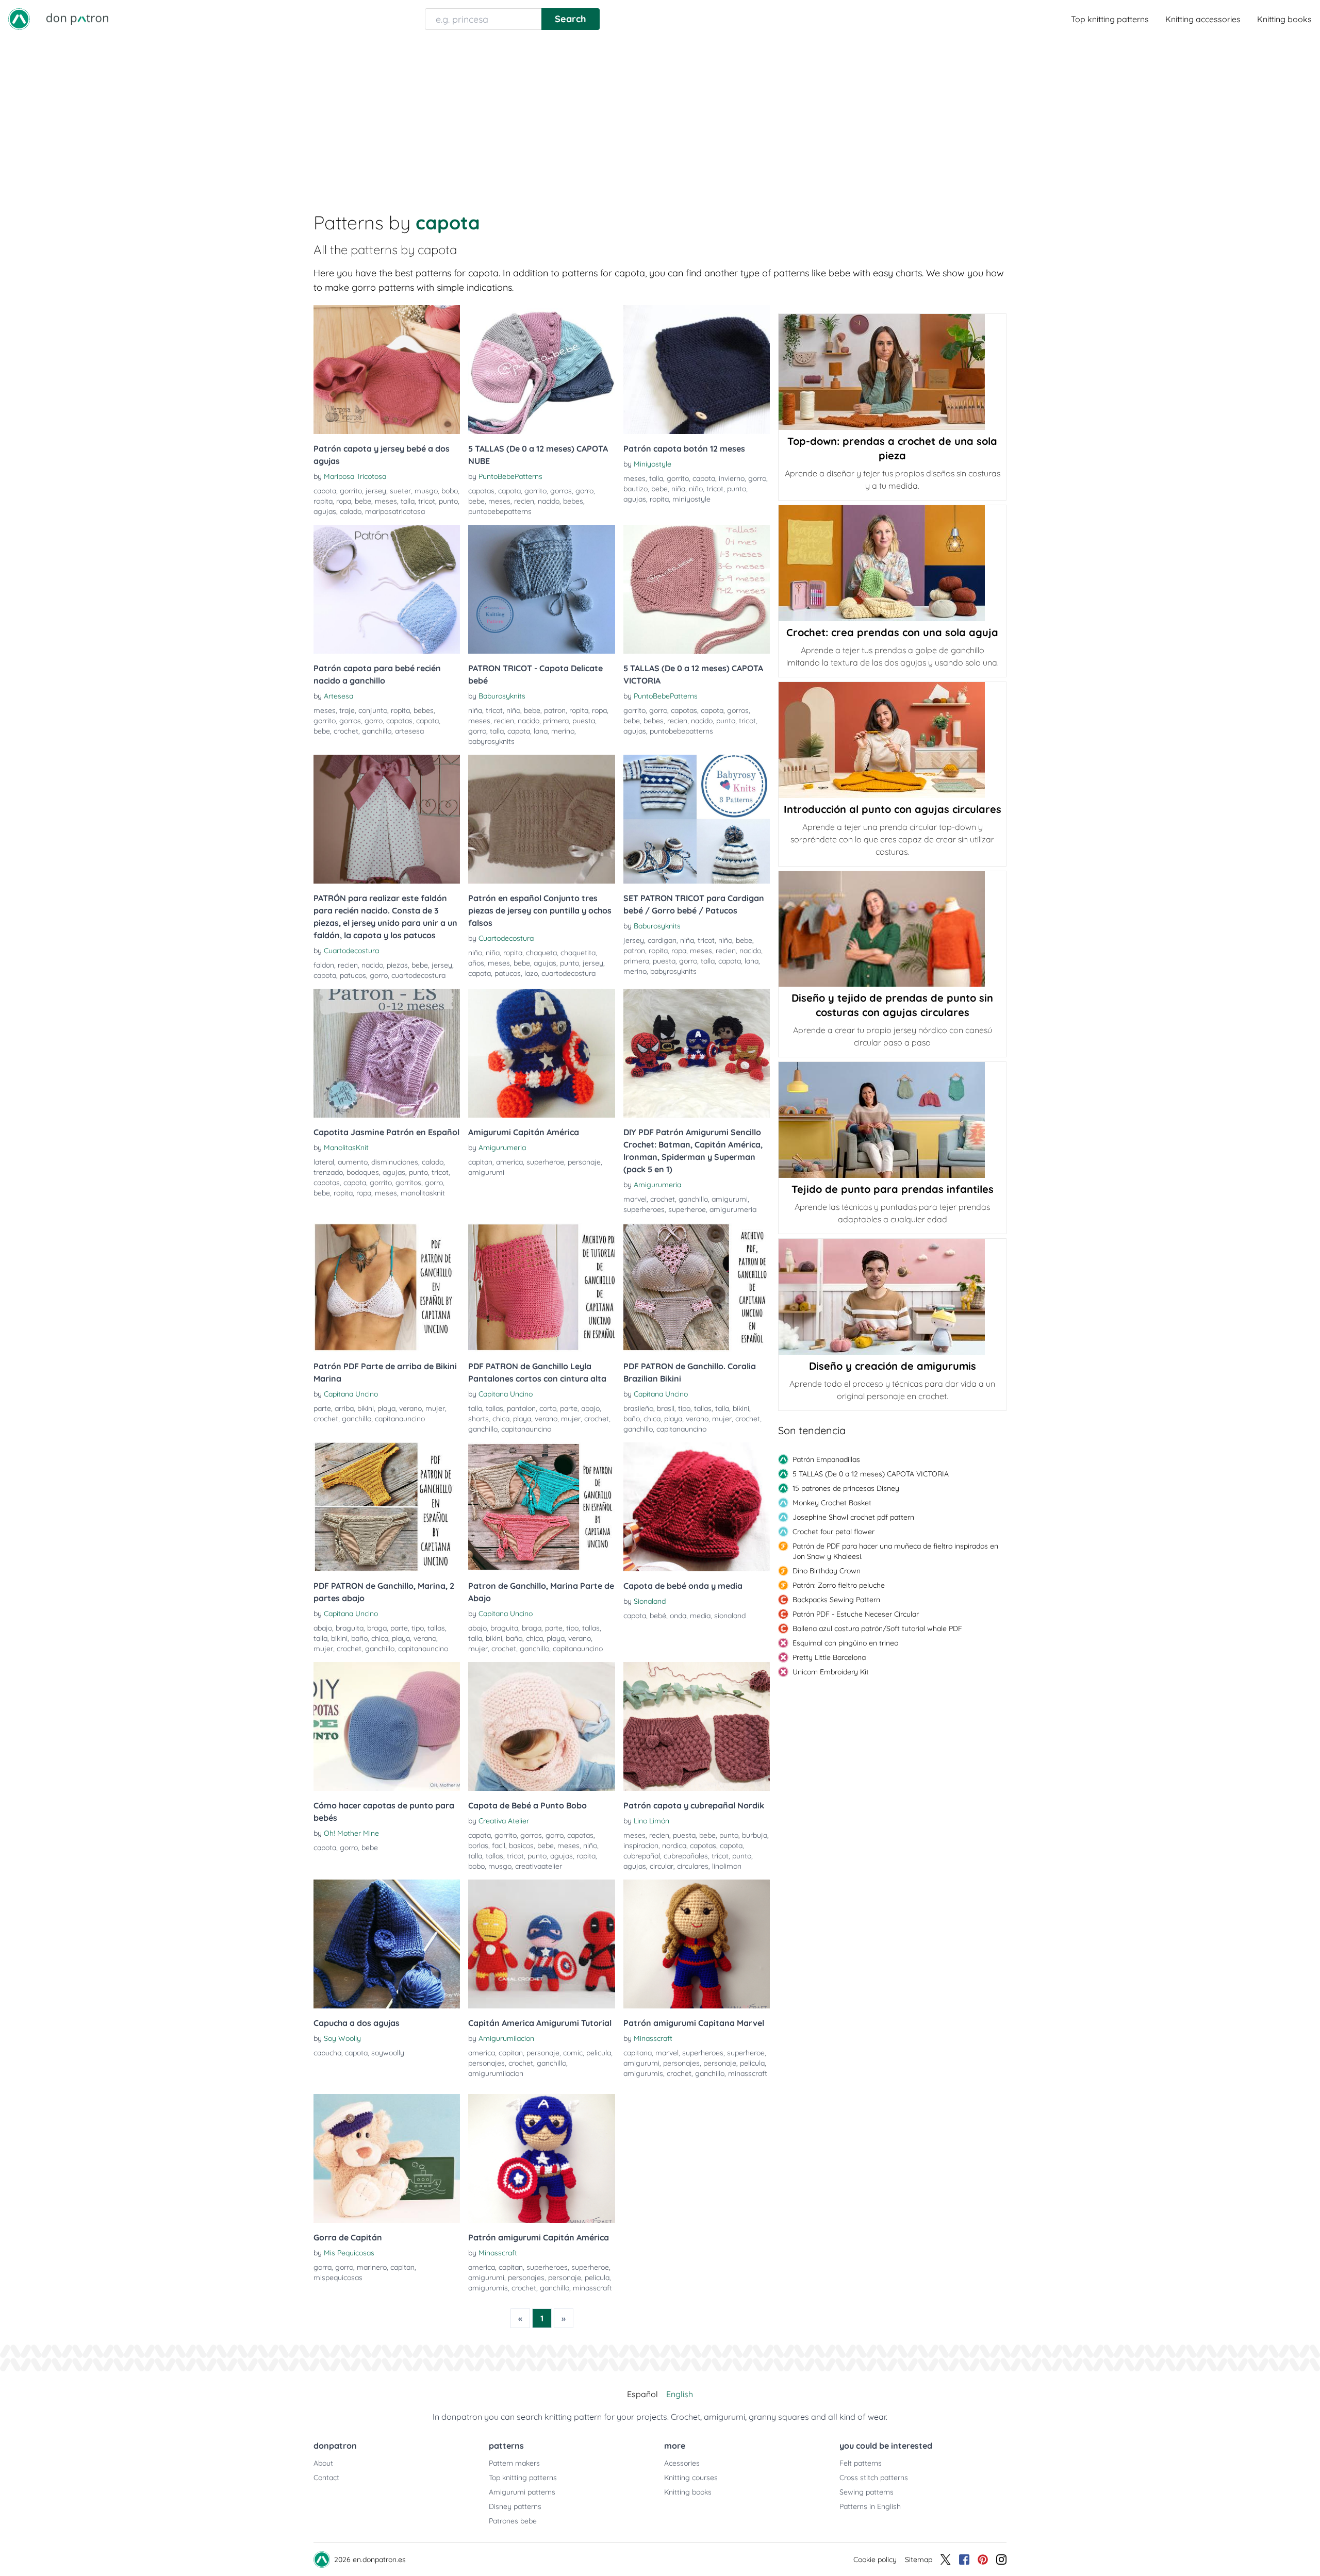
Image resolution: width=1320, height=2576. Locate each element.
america (509, 1162)
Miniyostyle (653, 464)
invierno (732, 478)
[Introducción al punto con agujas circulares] (892, 740)
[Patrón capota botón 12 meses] (697, 370)
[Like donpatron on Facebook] (964, 2560)
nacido (549, 501)
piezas (397, 965)
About (323, 2463)
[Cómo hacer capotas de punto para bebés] (387, 1726)
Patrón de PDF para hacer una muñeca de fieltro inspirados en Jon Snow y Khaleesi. (895, 1551)
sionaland (730, 1616)
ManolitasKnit (346, 1148)
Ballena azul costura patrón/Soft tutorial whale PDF (877, 1628)
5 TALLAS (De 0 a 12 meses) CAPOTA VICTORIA (871, 1474)
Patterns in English (870, 2506)
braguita (350, 1628)
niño (696, 489)
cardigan (662, 940)
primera (556, 721)
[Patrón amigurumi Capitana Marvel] (697, 1944)
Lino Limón (651, 1821)
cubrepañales (686, 1856)
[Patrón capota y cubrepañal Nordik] (697, 1726)
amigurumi (486, 1172)
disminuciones (395, 1162)
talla (408, 501)
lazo (531, 973)
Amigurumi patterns (522, 2492)
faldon (324, 965)
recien (524, 501)
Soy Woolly (342, 2038)
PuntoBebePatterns (510, 476)
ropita (323, 501)
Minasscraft (653, 2038)
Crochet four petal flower (834, 1532)
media (700, 1616)
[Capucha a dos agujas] (387, 1944)
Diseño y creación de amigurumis (893, 1366)
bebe (363, 501)
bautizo (636, 489)
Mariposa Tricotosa (355, 476)
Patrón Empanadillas (826, 1459)
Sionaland (650, 1601)
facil (499, 1846)
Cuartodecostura (351, 951)
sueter (400, 491)
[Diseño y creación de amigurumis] (892, 1297)
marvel (635, 1199)
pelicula (599, 2053)
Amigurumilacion (506, 2038)
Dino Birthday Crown (827, 1571)
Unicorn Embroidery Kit (831, 1672)
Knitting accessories (1203, 19)
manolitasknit (423, 1193)
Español (642, 2394)
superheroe (545, 1162)
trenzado (328, 1172)
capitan (480, 1162)
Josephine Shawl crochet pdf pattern (853, 1517)
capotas (481, 491)
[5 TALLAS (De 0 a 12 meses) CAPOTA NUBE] (541, 370)
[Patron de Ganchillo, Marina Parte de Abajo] (541, 1507)
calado (351, 511)
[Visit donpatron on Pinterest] (983, 2560)
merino (563, 731)
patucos (353, 975)
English (680, 2394)
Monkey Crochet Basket (832, 1503)
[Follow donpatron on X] (946, 2560)
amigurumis (643, 2073)
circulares (693, 1866)
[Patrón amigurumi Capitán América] (541, 2158)
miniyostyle (691, 499)
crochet (346, 731)
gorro (584, 491)
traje (347, 710)
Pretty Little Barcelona (829, 1657)
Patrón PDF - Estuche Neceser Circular (856, 1614)
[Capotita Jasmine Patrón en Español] (387, 1053)
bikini (366, 1408)
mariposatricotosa (395, 511)
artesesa (409, 731)
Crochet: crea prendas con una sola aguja (892, 632)
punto (448, 501)
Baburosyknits (502, 696)
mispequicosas (338, 2278)
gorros (561, 491)
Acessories (682, 2463)
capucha (327, 2053)
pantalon (521, 1408)
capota (325, 491)
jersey (376, 491)
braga (377, 1628)
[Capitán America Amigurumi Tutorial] (541, 1944)
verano (410, 1408)
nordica (674, 1846)
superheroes (644, 1209)
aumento (353, 1162)
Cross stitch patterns (874, 2478)
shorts (478, 1419)
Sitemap (919, 2560)
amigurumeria (733, 1209)
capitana (638, 2053)
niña (678, 489)
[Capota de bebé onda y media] (697, 1507)
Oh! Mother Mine (351, 1833)
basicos (521, 1846)
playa (386, 1408)
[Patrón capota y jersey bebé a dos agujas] (387, 370)
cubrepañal (642, 1856)
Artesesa (339, 696)
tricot (427, 501)
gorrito (351, 491)
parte (322, 1408)
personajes (486, 2063)
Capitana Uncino (351, 1394)
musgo (426, 491)
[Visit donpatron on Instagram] (1001, 2560)
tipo (684, 1408)
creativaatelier (539, 1866)
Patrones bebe (513, 2521)
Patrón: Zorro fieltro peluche (839, 1585)
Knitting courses (691, 2478)
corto (548, 1408)
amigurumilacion (496, 2073)
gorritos (408, 1183)
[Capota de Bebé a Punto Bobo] (541, 1726)
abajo (590, 1408)
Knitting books (1284, 19)
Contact (326, 2478)
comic (573, 2053)
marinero (372, 2267)
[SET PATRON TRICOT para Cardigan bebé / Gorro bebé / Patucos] (697, 819)
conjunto (373, 710)
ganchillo (377, 731)
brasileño (638, 1408)
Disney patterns (515, 2506)
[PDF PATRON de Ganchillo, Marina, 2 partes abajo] (387, 1507)
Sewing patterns (867, 2492)
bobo (450, 491)
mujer (435, 1408)
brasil (666, 1408)
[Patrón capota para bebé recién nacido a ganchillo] (387, 589)
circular (662, 1866)
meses (386, 501)
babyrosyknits (491, 741)
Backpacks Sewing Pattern (836, 1600)
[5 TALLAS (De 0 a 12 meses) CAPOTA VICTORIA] (697, 589)
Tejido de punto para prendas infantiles (893, 1189)
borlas (478, 1846)
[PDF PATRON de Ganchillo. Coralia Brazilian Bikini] (697, 1287)
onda (678, 1616)
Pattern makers (514, 2463)
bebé (658, 1616)
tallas (494, 1408)
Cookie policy (875, 2560)
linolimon (727, 1866)
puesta (584, 721)
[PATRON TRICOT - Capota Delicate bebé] (541, 589)
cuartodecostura (418, 975)
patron (555, 710)
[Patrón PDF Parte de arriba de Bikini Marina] (387, 1287)
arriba (344, 1408)
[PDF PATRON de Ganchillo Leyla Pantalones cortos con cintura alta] (541, 1287)
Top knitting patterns (1110, 19)
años (476, 963)
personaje (584, 1162)
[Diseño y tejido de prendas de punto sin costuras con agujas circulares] (892, 929)
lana (541, 731)
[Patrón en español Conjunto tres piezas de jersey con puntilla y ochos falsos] (541, 819)
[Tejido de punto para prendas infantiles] (892, 1120)
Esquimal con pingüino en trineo (845, 1643)
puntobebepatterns (500, 511)
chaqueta (541, 953)
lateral (324, 1162)
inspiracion (641, 1846)
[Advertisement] (660, 115)
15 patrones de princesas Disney (846, 1488)
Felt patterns (861, 2463)
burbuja (755, 1835)
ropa (344, 501)
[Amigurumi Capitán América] (541, 1053)
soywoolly (388, 2053)
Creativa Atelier (504, 1821)
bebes (573, 501)
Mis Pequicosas (349, 2253)
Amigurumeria (502, 1148)
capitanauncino (400, 1419)
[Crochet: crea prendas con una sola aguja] (892, 563)
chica (501, 1419)
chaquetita (578, 953)
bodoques (363, 1172)
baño (632, 1419)
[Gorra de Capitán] (387, 2158)
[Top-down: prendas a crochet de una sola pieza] (892, 372)
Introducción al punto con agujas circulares (893, 809)
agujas (325, 511)
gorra (323, 2267)
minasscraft (748, 2073)
